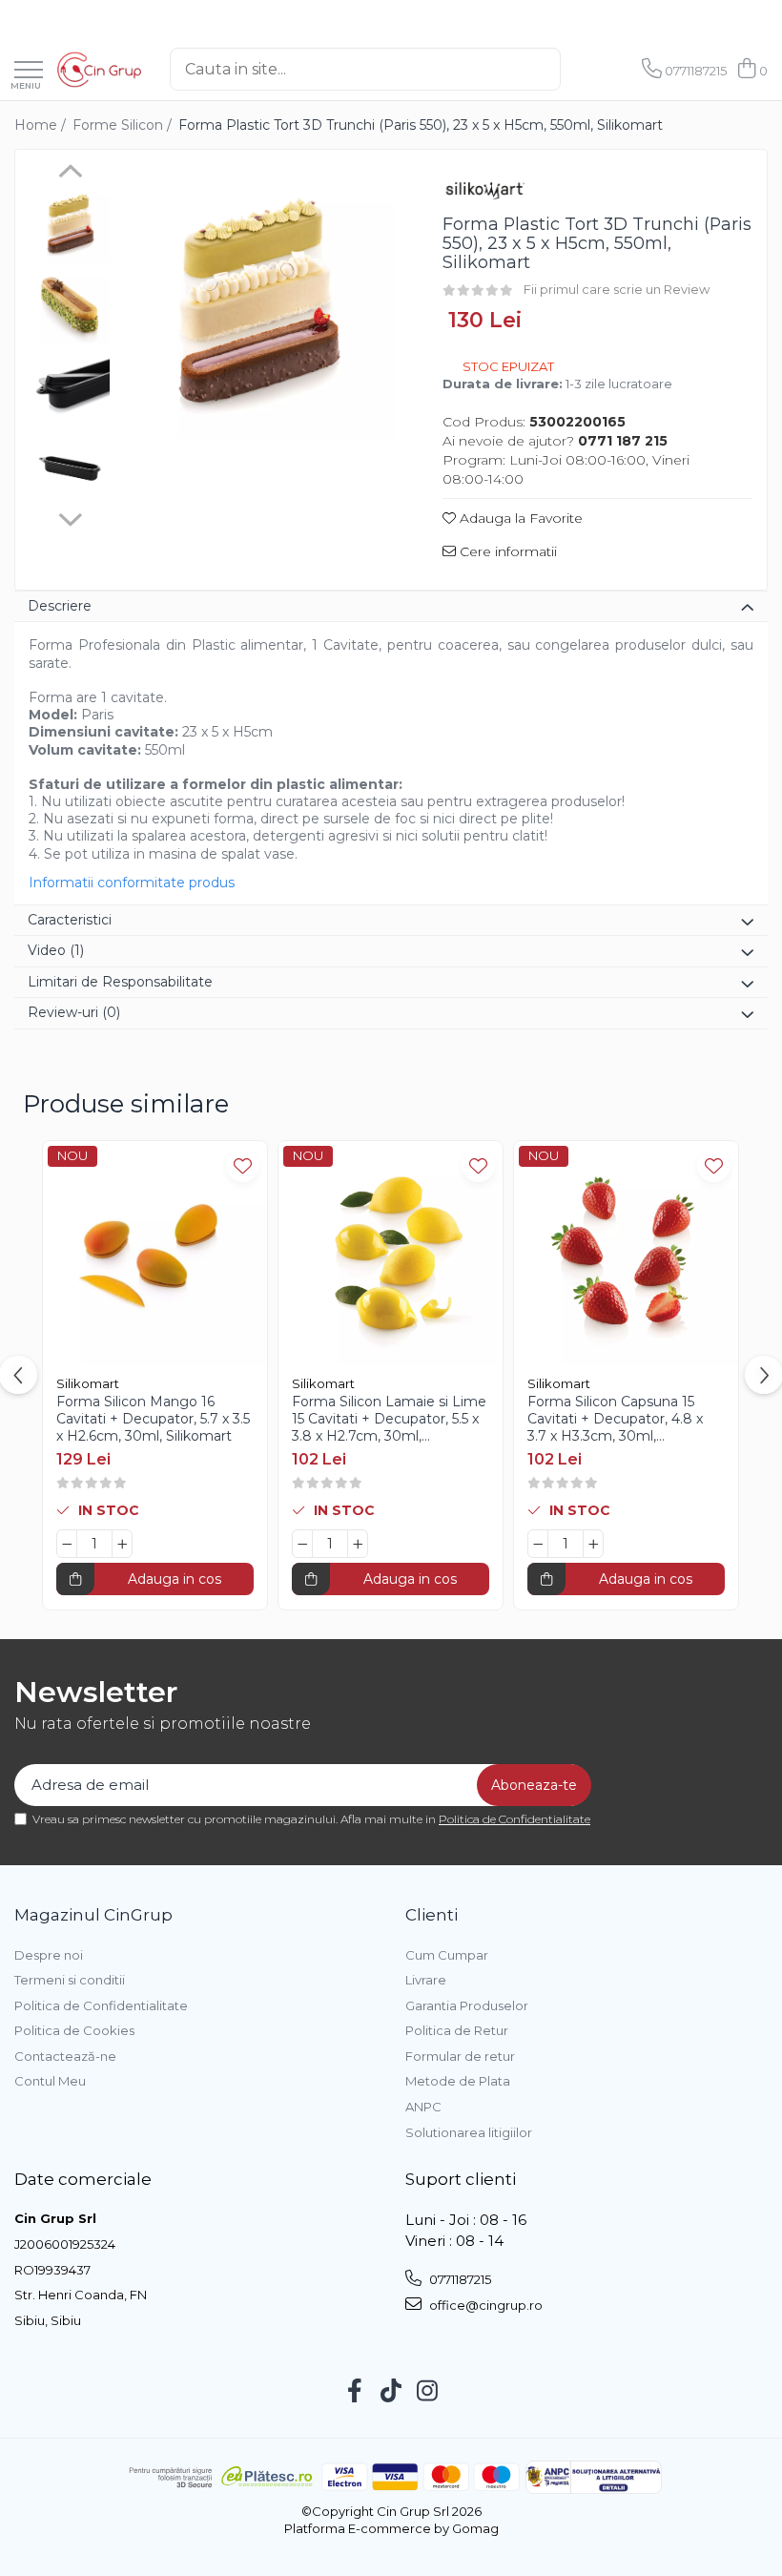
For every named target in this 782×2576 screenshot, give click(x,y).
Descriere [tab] (60, 606)
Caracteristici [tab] (70, 920)
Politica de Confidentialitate (514, 1819)
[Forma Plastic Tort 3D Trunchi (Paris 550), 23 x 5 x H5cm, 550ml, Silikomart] (257, 301)
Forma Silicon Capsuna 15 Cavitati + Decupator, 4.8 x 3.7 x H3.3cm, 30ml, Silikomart (615, 1419)
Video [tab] (56, 950)
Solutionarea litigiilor (469, 2132)
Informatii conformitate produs (132, 883)
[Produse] (29, 71)
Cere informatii (506, 551)
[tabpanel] (257, 301)
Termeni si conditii (70, 1980)
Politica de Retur (457, 2030)
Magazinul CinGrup (93, 1915)
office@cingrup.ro (484, 2305)
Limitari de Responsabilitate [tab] (120, 982)
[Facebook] (355, 2392)
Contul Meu (50, 2081)
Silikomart (88, 1383)
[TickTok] (391, 2392)
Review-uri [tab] (74, 1012)
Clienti (432, 1915)
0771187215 (459, 2279)
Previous (70, 174)
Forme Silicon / (124, 125)
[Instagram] (428, 2392)
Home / (42, 125)
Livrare (426, 1980)
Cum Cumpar (447, 1955)
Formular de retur (460, 2056)
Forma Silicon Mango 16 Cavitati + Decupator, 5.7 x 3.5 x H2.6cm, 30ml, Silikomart (153, 1419)
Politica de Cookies (74, 2030)
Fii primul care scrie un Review (617, 289)
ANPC (423, 2107)
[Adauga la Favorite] (243, 1165)
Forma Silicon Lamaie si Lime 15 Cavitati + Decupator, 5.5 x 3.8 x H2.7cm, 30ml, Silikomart (389, 1419)
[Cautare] (581, 69)
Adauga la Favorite (519, 518)
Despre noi (49, 1955)
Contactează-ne (65, 2056)
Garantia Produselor (467, 2005)
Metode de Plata (458, 2081)
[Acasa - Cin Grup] (99, 70)
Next (70, 517)
